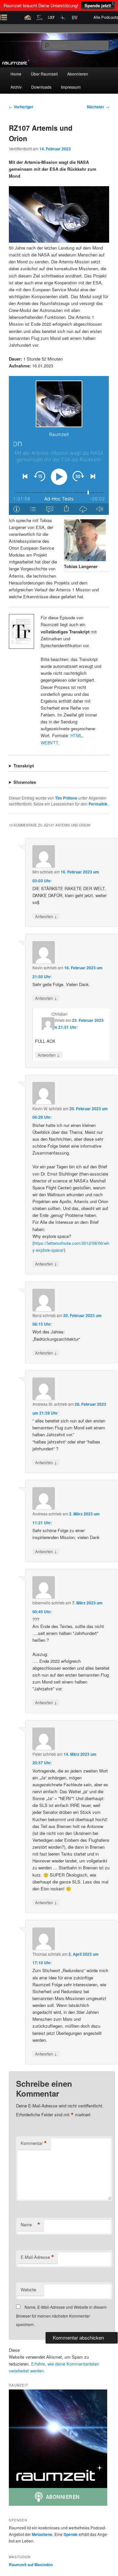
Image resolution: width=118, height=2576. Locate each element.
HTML (76, 735)
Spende (71, 2534)
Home (16, 74)
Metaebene (42, 2534)
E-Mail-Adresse (37, 2257)
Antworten (46, 916)
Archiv (16, 87)
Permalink (98, 804)
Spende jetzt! (98, 5)
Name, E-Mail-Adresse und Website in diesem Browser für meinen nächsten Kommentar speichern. (61, 2316)
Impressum (71, 87)
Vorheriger (21, 107)
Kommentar (34, 2143)
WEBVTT (49, 743)
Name (30, 2225)
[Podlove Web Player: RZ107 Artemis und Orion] (59, 445)
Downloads (41, 87)
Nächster (98, 107)
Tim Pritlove (66, 798)
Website (28, 2290)
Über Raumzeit (44, 74)
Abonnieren (78, 74)
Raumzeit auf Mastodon (31, 2565)
